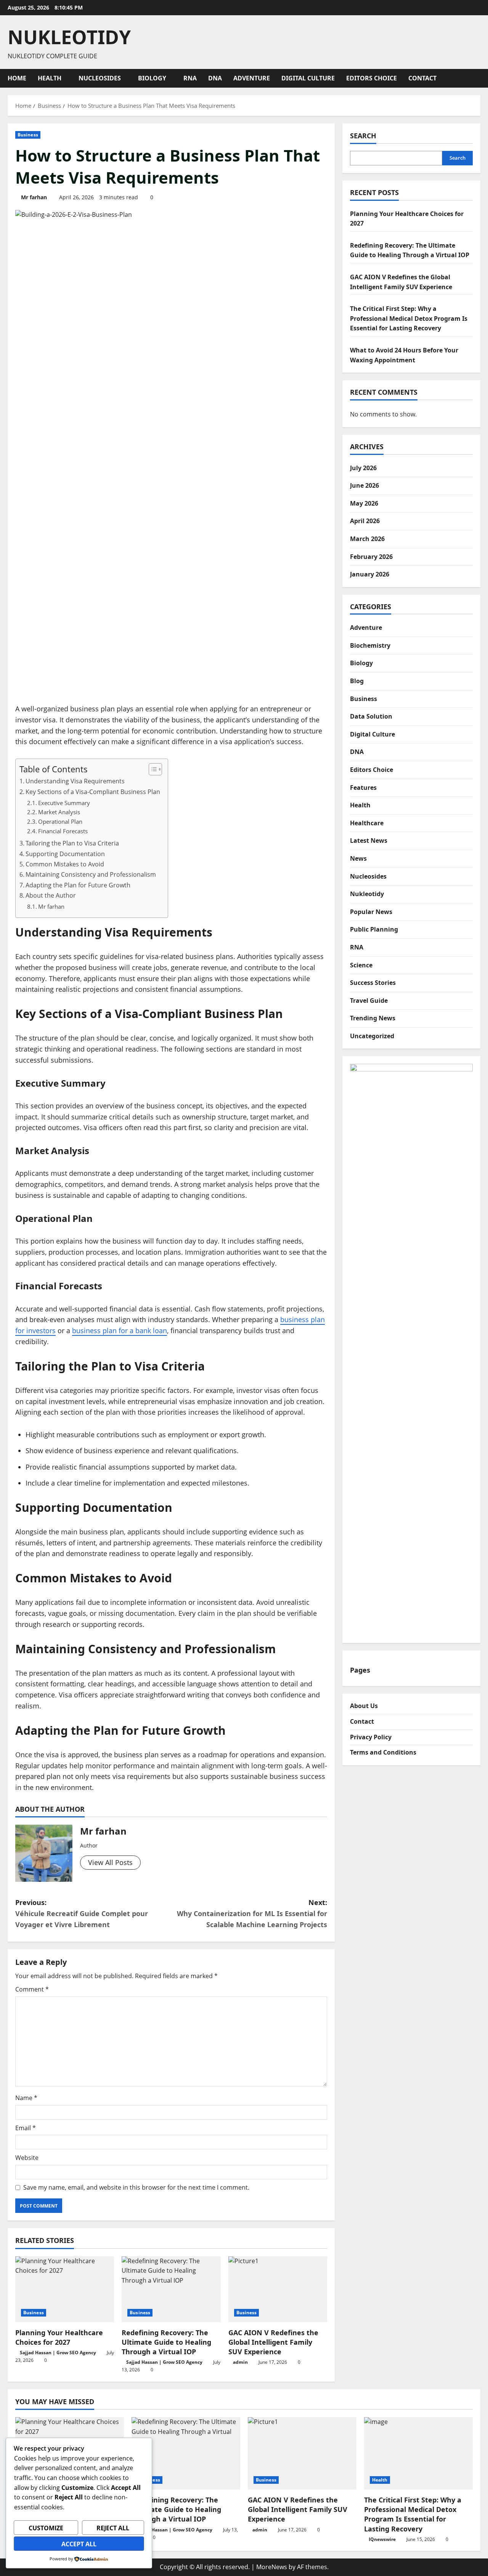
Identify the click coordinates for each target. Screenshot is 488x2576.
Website (27, 2158)
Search (363, 136)
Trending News (373, 1018)
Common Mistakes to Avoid (65, 864)
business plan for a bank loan (120, 1330)
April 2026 (365, 521)
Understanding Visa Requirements (75, 781)
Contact (422, 78)
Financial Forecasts (63, 831)
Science (361, 965)
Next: (252, 1913)
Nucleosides (100, 78)
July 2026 (363, 467)
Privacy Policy (371, 1737)
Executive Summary (64, 803)
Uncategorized (372, 1036)
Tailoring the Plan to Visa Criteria (72, 843)
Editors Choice (372, 78)
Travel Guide (369, 1000)
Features (363, 787)
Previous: (82, 1913)
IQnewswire (382, 2539)
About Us (364, 1706)
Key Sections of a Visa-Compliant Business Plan (93, 792)
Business (28, 135)
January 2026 (370, 574)
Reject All (113, 2528)
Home (17, 78)
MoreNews (272, 2567)
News (358, 858)
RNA (190, 78)
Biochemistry (370, 645)
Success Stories (373, 983)
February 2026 (371, 556)
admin (240, 2362)
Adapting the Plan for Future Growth (78, 885)
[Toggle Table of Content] (152, 769)
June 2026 (364, 485)
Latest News (369, 841)
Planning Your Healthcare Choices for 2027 (59, 2337)
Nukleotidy (69, 37)
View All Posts (110, 1862)
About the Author (51, 895)
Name (26, 2098)
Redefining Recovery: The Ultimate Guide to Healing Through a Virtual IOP (166, 2342)
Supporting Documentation (65, 854)
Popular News (371, 911)
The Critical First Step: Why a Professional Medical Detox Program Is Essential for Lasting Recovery (409, 318)
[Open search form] (478, 78)
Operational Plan (60, 821)
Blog (357, 681)
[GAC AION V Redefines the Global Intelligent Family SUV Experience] (278, 2289)
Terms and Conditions (383, 1752)
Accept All (79, 2544)
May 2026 (364, 503)
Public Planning (374, 929)
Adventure (252, 78)
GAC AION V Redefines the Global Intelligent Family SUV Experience (273, 2342)
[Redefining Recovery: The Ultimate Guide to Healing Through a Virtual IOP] (171, 2289)
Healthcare (367, 823)
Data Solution (371, 716)
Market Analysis (59, 812)
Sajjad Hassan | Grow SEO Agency (58, 2353)
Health (50, 78)
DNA (215, 78)
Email (26, 2128)
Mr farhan (34, 197)
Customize (46, 2528)
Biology (152, 78)
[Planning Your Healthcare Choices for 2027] (65, 2289)
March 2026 (367, 539)
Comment (32, 1989)
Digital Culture (308, 78)
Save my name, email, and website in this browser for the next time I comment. (136, 2187)
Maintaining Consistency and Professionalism (91, 874)
